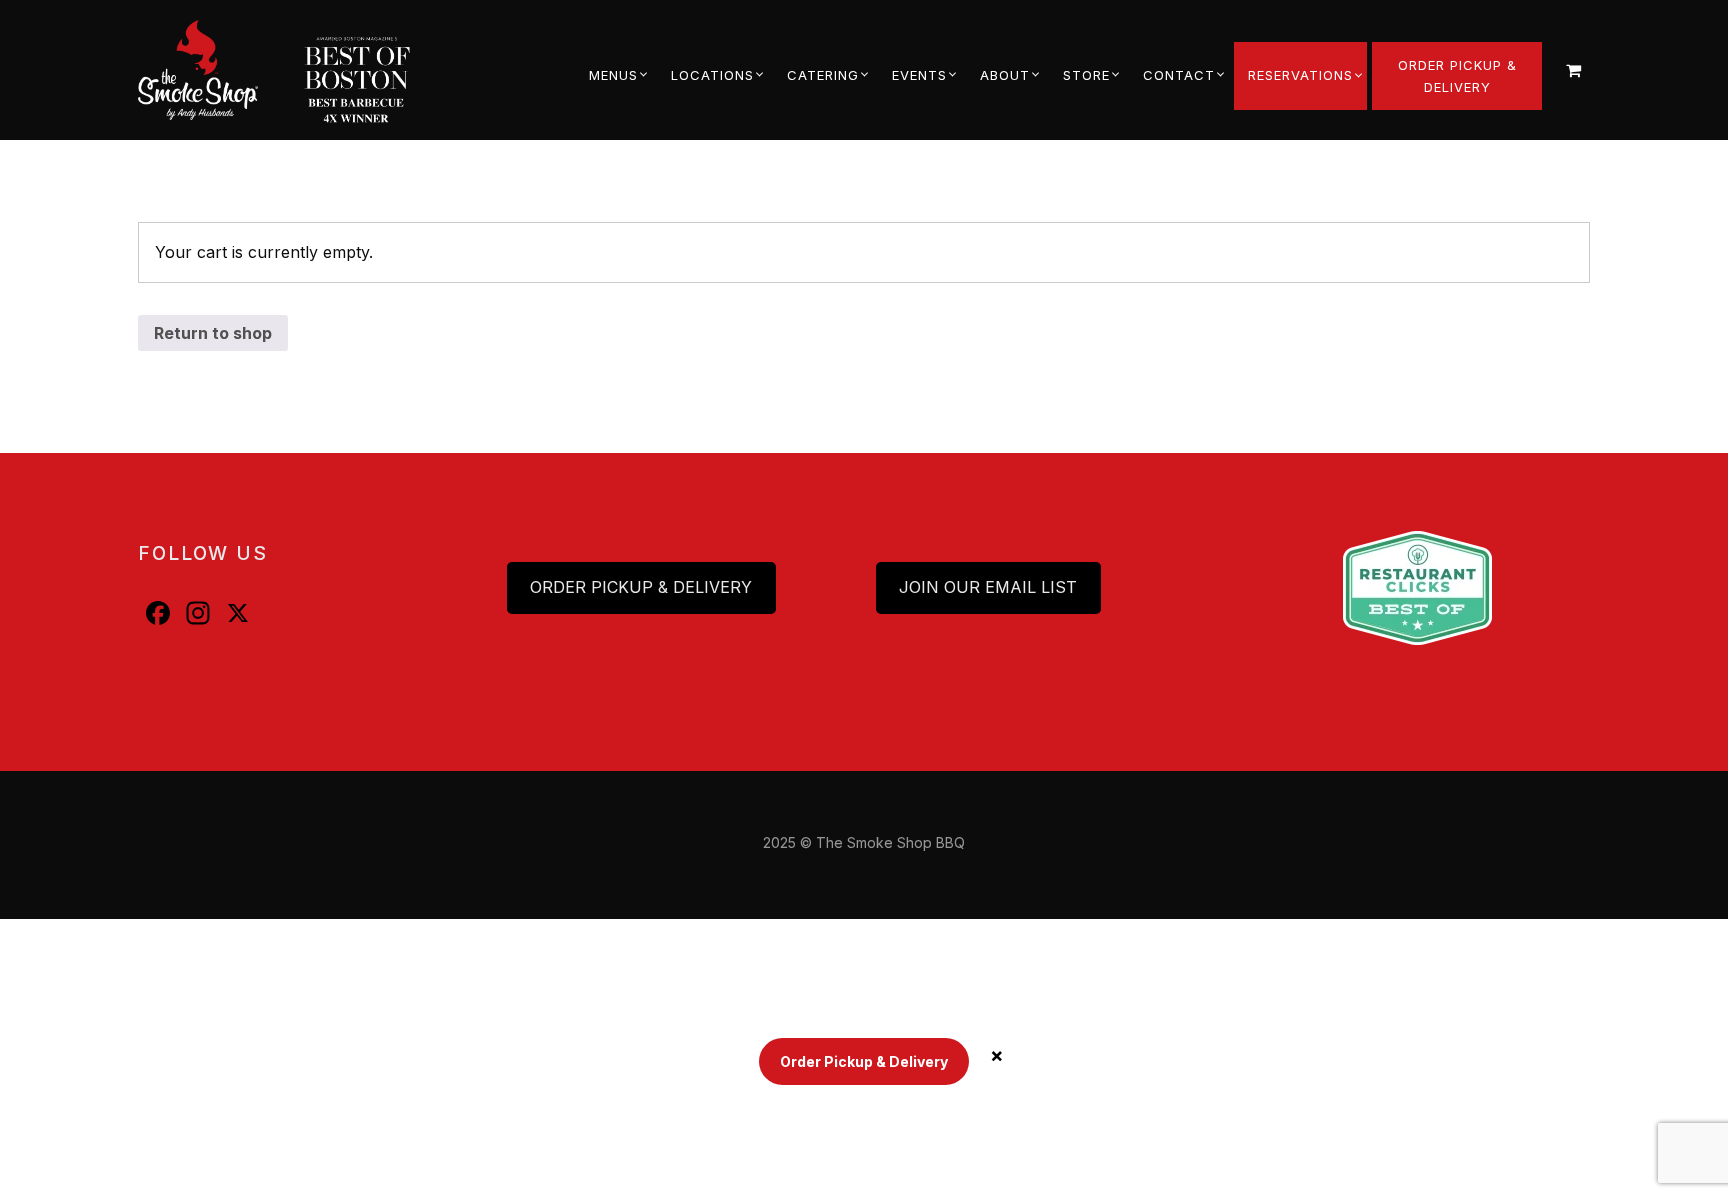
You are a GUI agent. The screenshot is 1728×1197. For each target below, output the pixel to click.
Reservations (1300, 75)
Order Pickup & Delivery (641, 587)
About (1005, 75)
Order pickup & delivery (1457, 76)
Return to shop (213, 333)
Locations (712, 75)
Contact (1179, 75)
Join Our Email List (988, 587)
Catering (823, 75)
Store (1086, 75)
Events (919, 75)
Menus (613, 75)
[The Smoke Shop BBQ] (214, 70)
